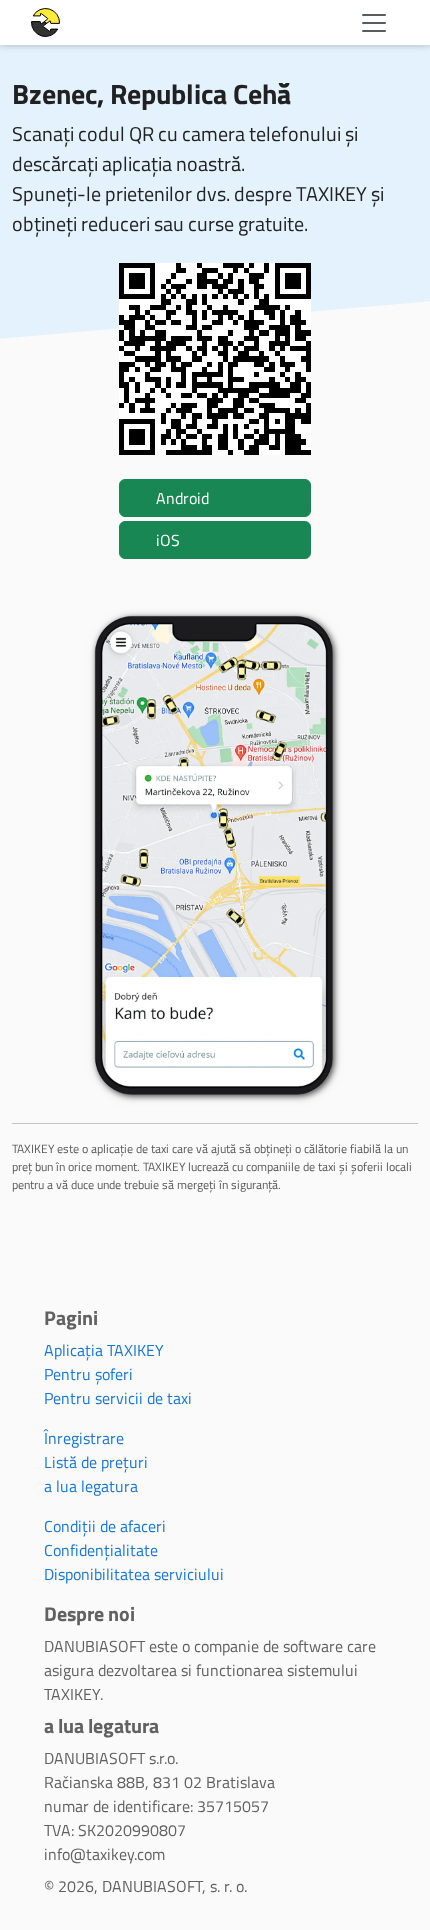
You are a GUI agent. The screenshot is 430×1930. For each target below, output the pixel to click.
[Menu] (374, 23)
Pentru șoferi (88, 1374)
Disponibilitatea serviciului (134, 1574)
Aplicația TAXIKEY (104, 1350)
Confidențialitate (101, 1550)
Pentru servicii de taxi (118, 1398)
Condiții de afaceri (105, 1526)
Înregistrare (84, 1438)
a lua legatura (91, 1486)
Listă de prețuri (96, 1462)
